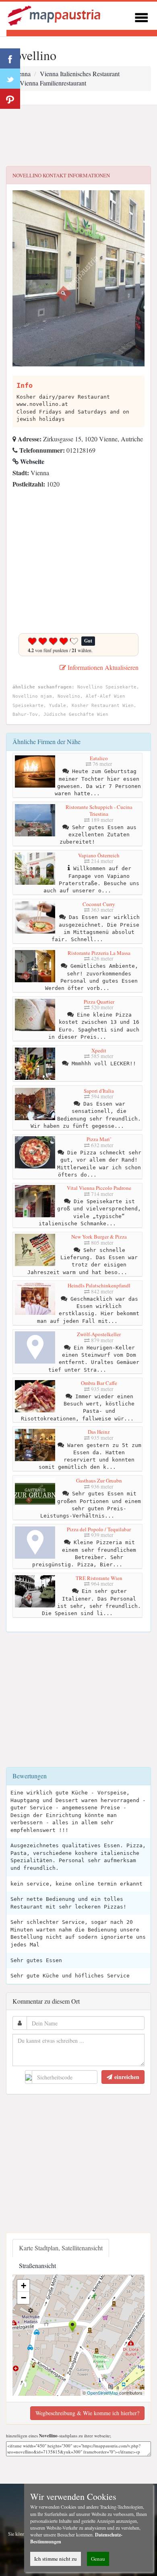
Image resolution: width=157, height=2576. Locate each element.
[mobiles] (141, 16)
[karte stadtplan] (55, 15)
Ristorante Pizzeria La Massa (99, 953)
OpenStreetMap (102, 2393)
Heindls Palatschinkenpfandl (99, 1285)
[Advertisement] (78, 136)
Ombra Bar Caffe (99, 1383)
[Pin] (10, 99)
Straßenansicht (37, 2265)
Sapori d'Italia (99, 1091)
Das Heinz (99, 1432)
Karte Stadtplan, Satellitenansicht (61, 2248)
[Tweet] (10, 79)
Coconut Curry (99, 904)
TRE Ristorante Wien (99, 1578)
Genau (98, 2559)
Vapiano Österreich (99, 855)
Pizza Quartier (99, 1002)
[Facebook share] (10, 58)
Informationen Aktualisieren (102, 667)
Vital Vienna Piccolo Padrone (99, 1188)
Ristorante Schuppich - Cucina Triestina (99, 811)
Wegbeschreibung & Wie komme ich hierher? (87, 2413)
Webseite (31, 461)
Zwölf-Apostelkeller (99, 1334)
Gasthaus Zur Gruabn (99, 1480)
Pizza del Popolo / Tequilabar (99, 1529)
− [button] (24, 2298)
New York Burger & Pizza (99, 1237)
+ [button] (24, 2286)
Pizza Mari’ (99, 1139)
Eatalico (99, 758)
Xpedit (99, 1050)
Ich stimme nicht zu (56, 2559)
